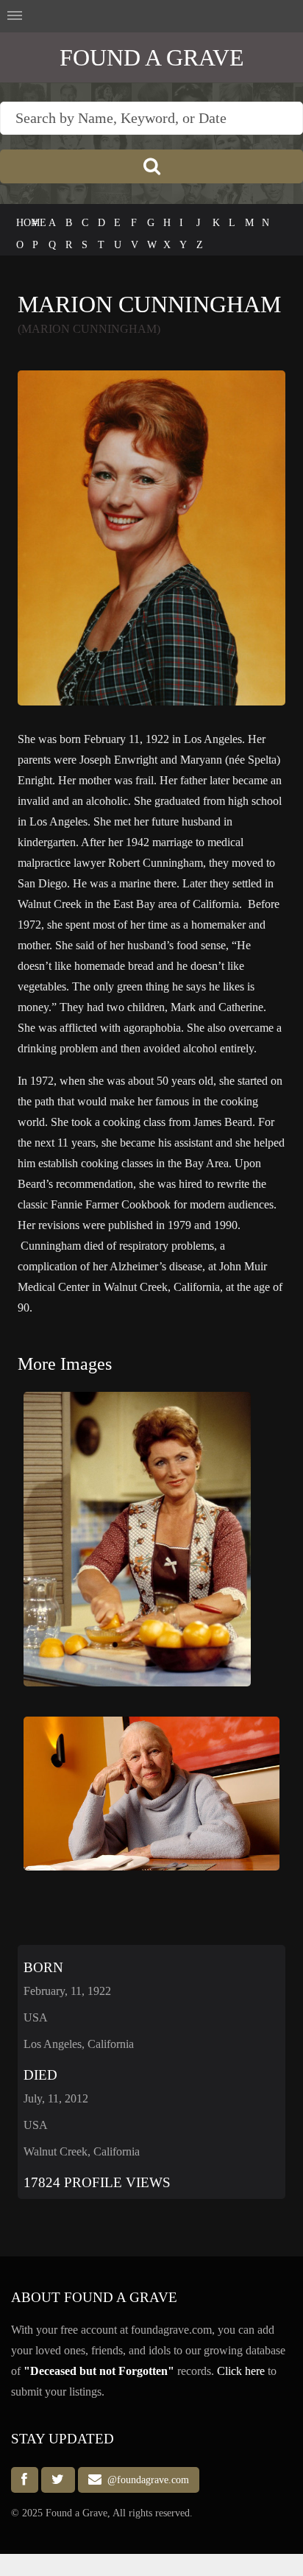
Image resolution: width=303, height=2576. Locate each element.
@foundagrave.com (145, 2480)
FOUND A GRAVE (152, 57)
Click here (241, 2371)
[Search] (151, 166)
